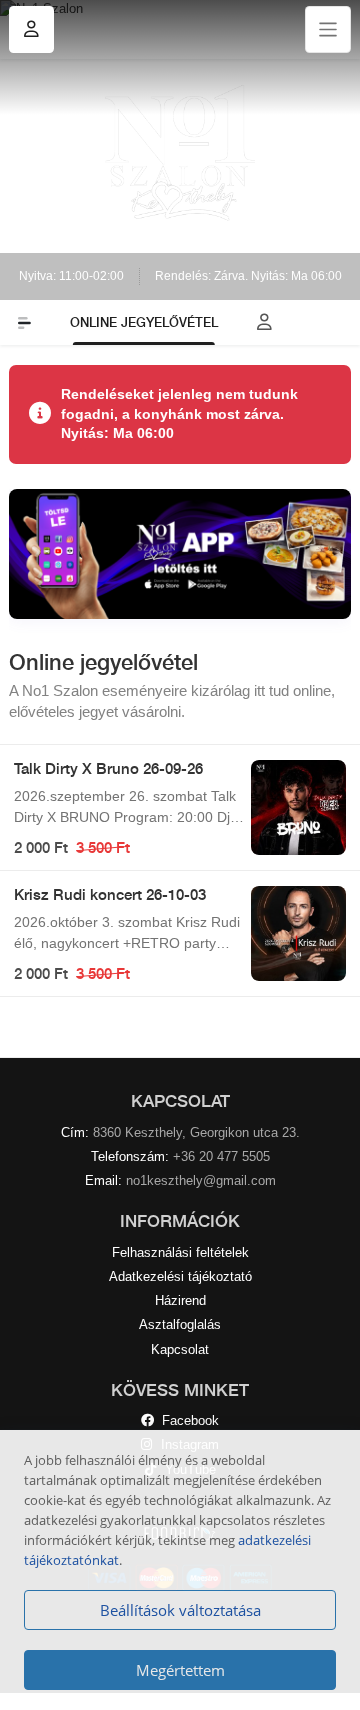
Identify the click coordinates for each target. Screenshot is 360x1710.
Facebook (186, 1420)
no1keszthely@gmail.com (201, 1180)
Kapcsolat (180, 1349)
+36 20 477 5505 (221, 1156)
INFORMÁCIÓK (180, 1221)
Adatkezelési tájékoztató (180, 1276)
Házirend (180, 1300)
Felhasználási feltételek (180, 1252)
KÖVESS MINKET (180, 1390)
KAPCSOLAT (180, 1101)
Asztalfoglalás (180, 1324)
